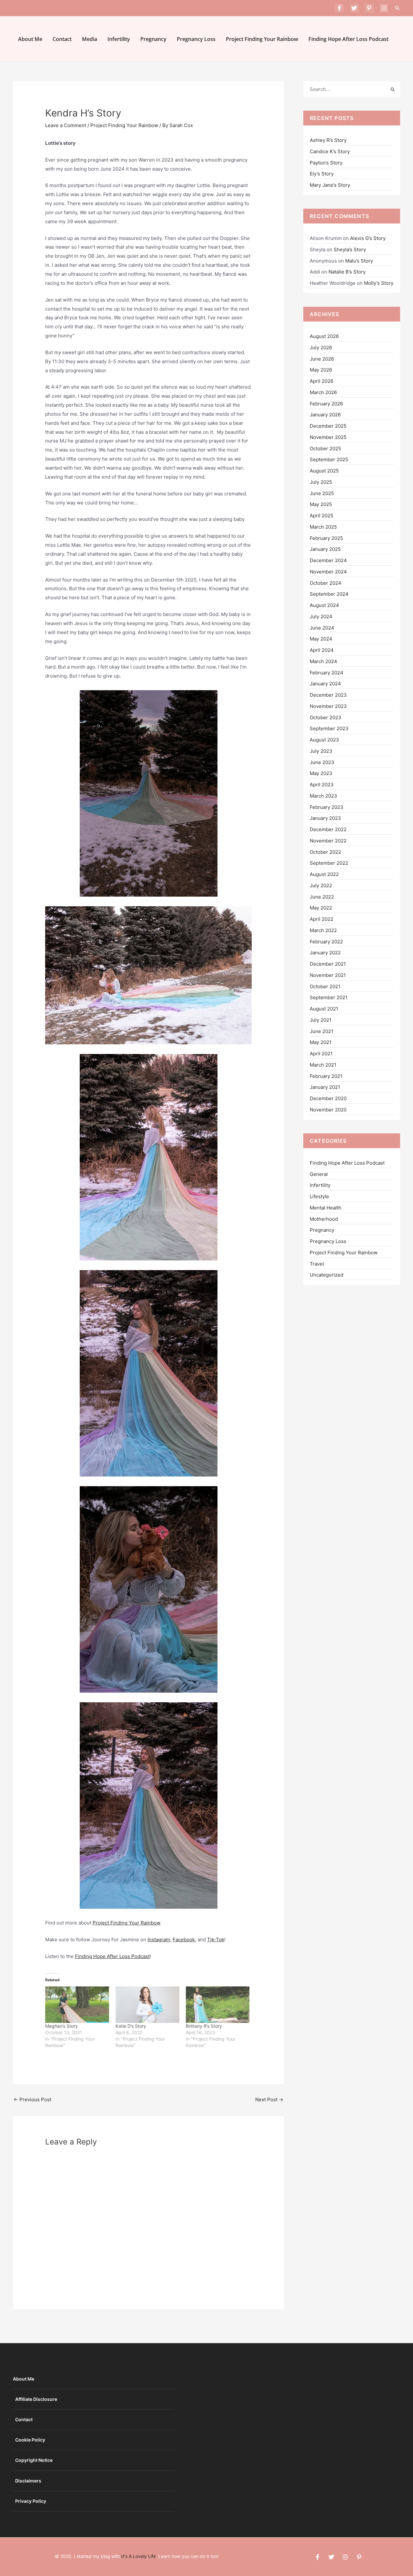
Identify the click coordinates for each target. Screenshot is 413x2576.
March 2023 (323, 796)
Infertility (119, 39)
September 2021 (329, 997)
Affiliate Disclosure (36, 2399)
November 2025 (328, 437)
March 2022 (323, 930)
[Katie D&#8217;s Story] (147, 2005)
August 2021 (324, 1009)
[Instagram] (384, 8)
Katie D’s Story (131, 2026)
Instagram (159, 1939)
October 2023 (326, 717)
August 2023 (324, 740)
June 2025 (322, 493)
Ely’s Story (322, 174)
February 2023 (327, 807)
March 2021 (323, 1065)
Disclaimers (28, 2481)
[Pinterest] (369, 8)
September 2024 (329, 594)
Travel (317, 1264)
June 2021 (322, 1031)
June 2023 (322, 762)
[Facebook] (339, 8)
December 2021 (328, 964)
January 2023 (325, 818)
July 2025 (321, 482)
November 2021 (328, 975)
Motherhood (324, 1219)
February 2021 (326, 1076)
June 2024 (322, 628)
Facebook (184, 1939)
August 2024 (324, 605)
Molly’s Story (379, 283)
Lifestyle (319, 1196)
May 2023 (321, 773)
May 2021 (321, 1042)
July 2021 (321, 1020)
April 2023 (322, 785)
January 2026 (325, 415)
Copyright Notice (34, 2460)
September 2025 (329, 459)
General (319, 1174)
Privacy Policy (31, 2501)
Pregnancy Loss (196, 39)
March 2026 (323, 392)
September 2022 (329, 863)
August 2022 (324, 874)
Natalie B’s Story (347, 272)
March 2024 (323, 661)
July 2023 (321, 751)
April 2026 (322, 381)
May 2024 (321, 639)
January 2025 (325, 549)
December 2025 (328, 426)
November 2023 (328, 706)
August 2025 (324, 471)
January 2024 (325, 684)
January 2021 (325, 1087)
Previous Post (32, 2099)
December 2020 (328, 1098)
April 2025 (322, 516)
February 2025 (326, 538)
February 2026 (326, 404)
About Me (30, 39)
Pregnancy (153, 39)
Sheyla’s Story (350, 249)
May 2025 (321, 504)
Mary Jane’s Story (330, 185)
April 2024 (322, 650)
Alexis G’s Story (368, 238)
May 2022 (321, 908)
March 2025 (323, 527)
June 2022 (322, 897)
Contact (62, 39)
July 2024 (321, 617)
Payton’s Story (326, 163)
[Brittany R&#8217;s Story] (218, 2005)
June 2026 (322, 359)
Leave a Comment (66, 125)
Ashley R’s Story (328, 140)
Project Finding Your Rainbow (262, 39)
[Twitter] (354, 8)
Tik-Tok (216, 1939)
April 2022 (322, 919)
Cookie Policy (30, 2440)
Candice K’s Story (330, 151)
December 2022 (328, 829)
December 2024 (328, 560)
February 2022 (326, 942)
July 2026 (321, 348)
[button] (398, 8)
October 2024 (326, 583)
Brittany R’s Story (204, 2026)
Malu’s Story (359, 261)
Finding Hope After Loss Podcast (348, 39)
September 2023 (329, 728)
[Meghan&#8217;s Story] (77, 2005)
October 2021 (325, 986)
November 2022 (328, 841)
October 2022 (325, 852)
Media (90, 39)
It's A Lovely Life (139, 2556)
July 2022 (321, 885)
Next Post (269, 2099)
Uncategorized (327, 1275)
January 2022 (325, 953)
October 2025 (325, 448)
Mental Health (326, 1208)
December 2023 (328, 695)
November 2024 (328, 572)
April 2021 (321, 1054)
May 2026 (321, 370)
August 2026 (324, 336)
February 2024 (327, 673)
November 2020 (328, 1110)
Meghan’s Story (61, 2026)
